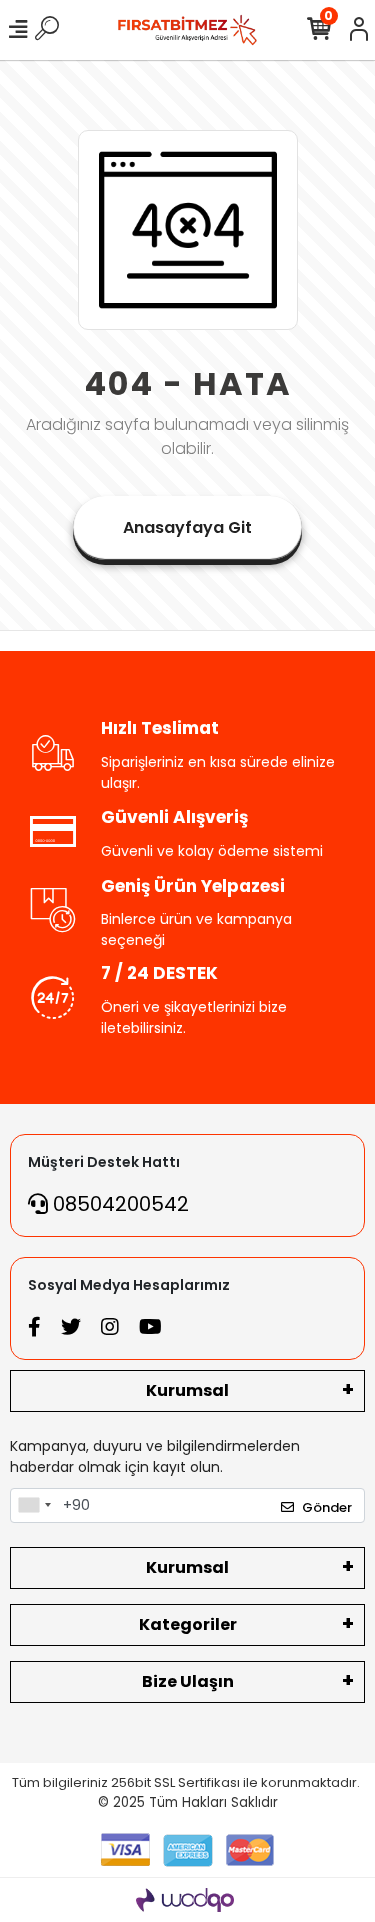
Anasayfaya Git (187, 527)
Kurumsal (187, 1390)
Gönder (327, 1507)
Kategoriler (188, 1624)
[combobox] (34, 1506)
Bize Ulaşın (188, 1681)
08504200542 (118, 1204)
